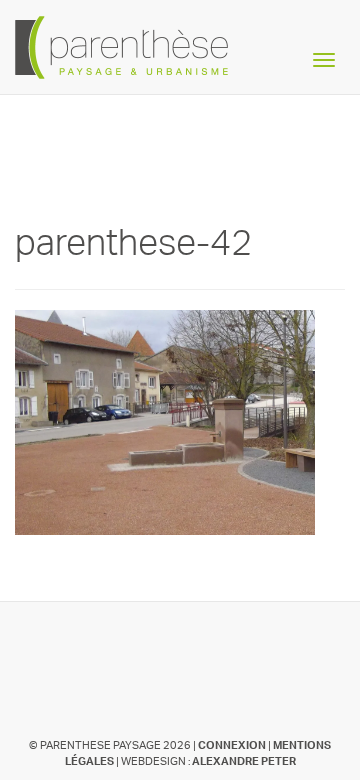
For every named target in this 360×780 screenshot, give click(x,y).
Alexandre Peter (244, 761)
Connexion (232, 745)
